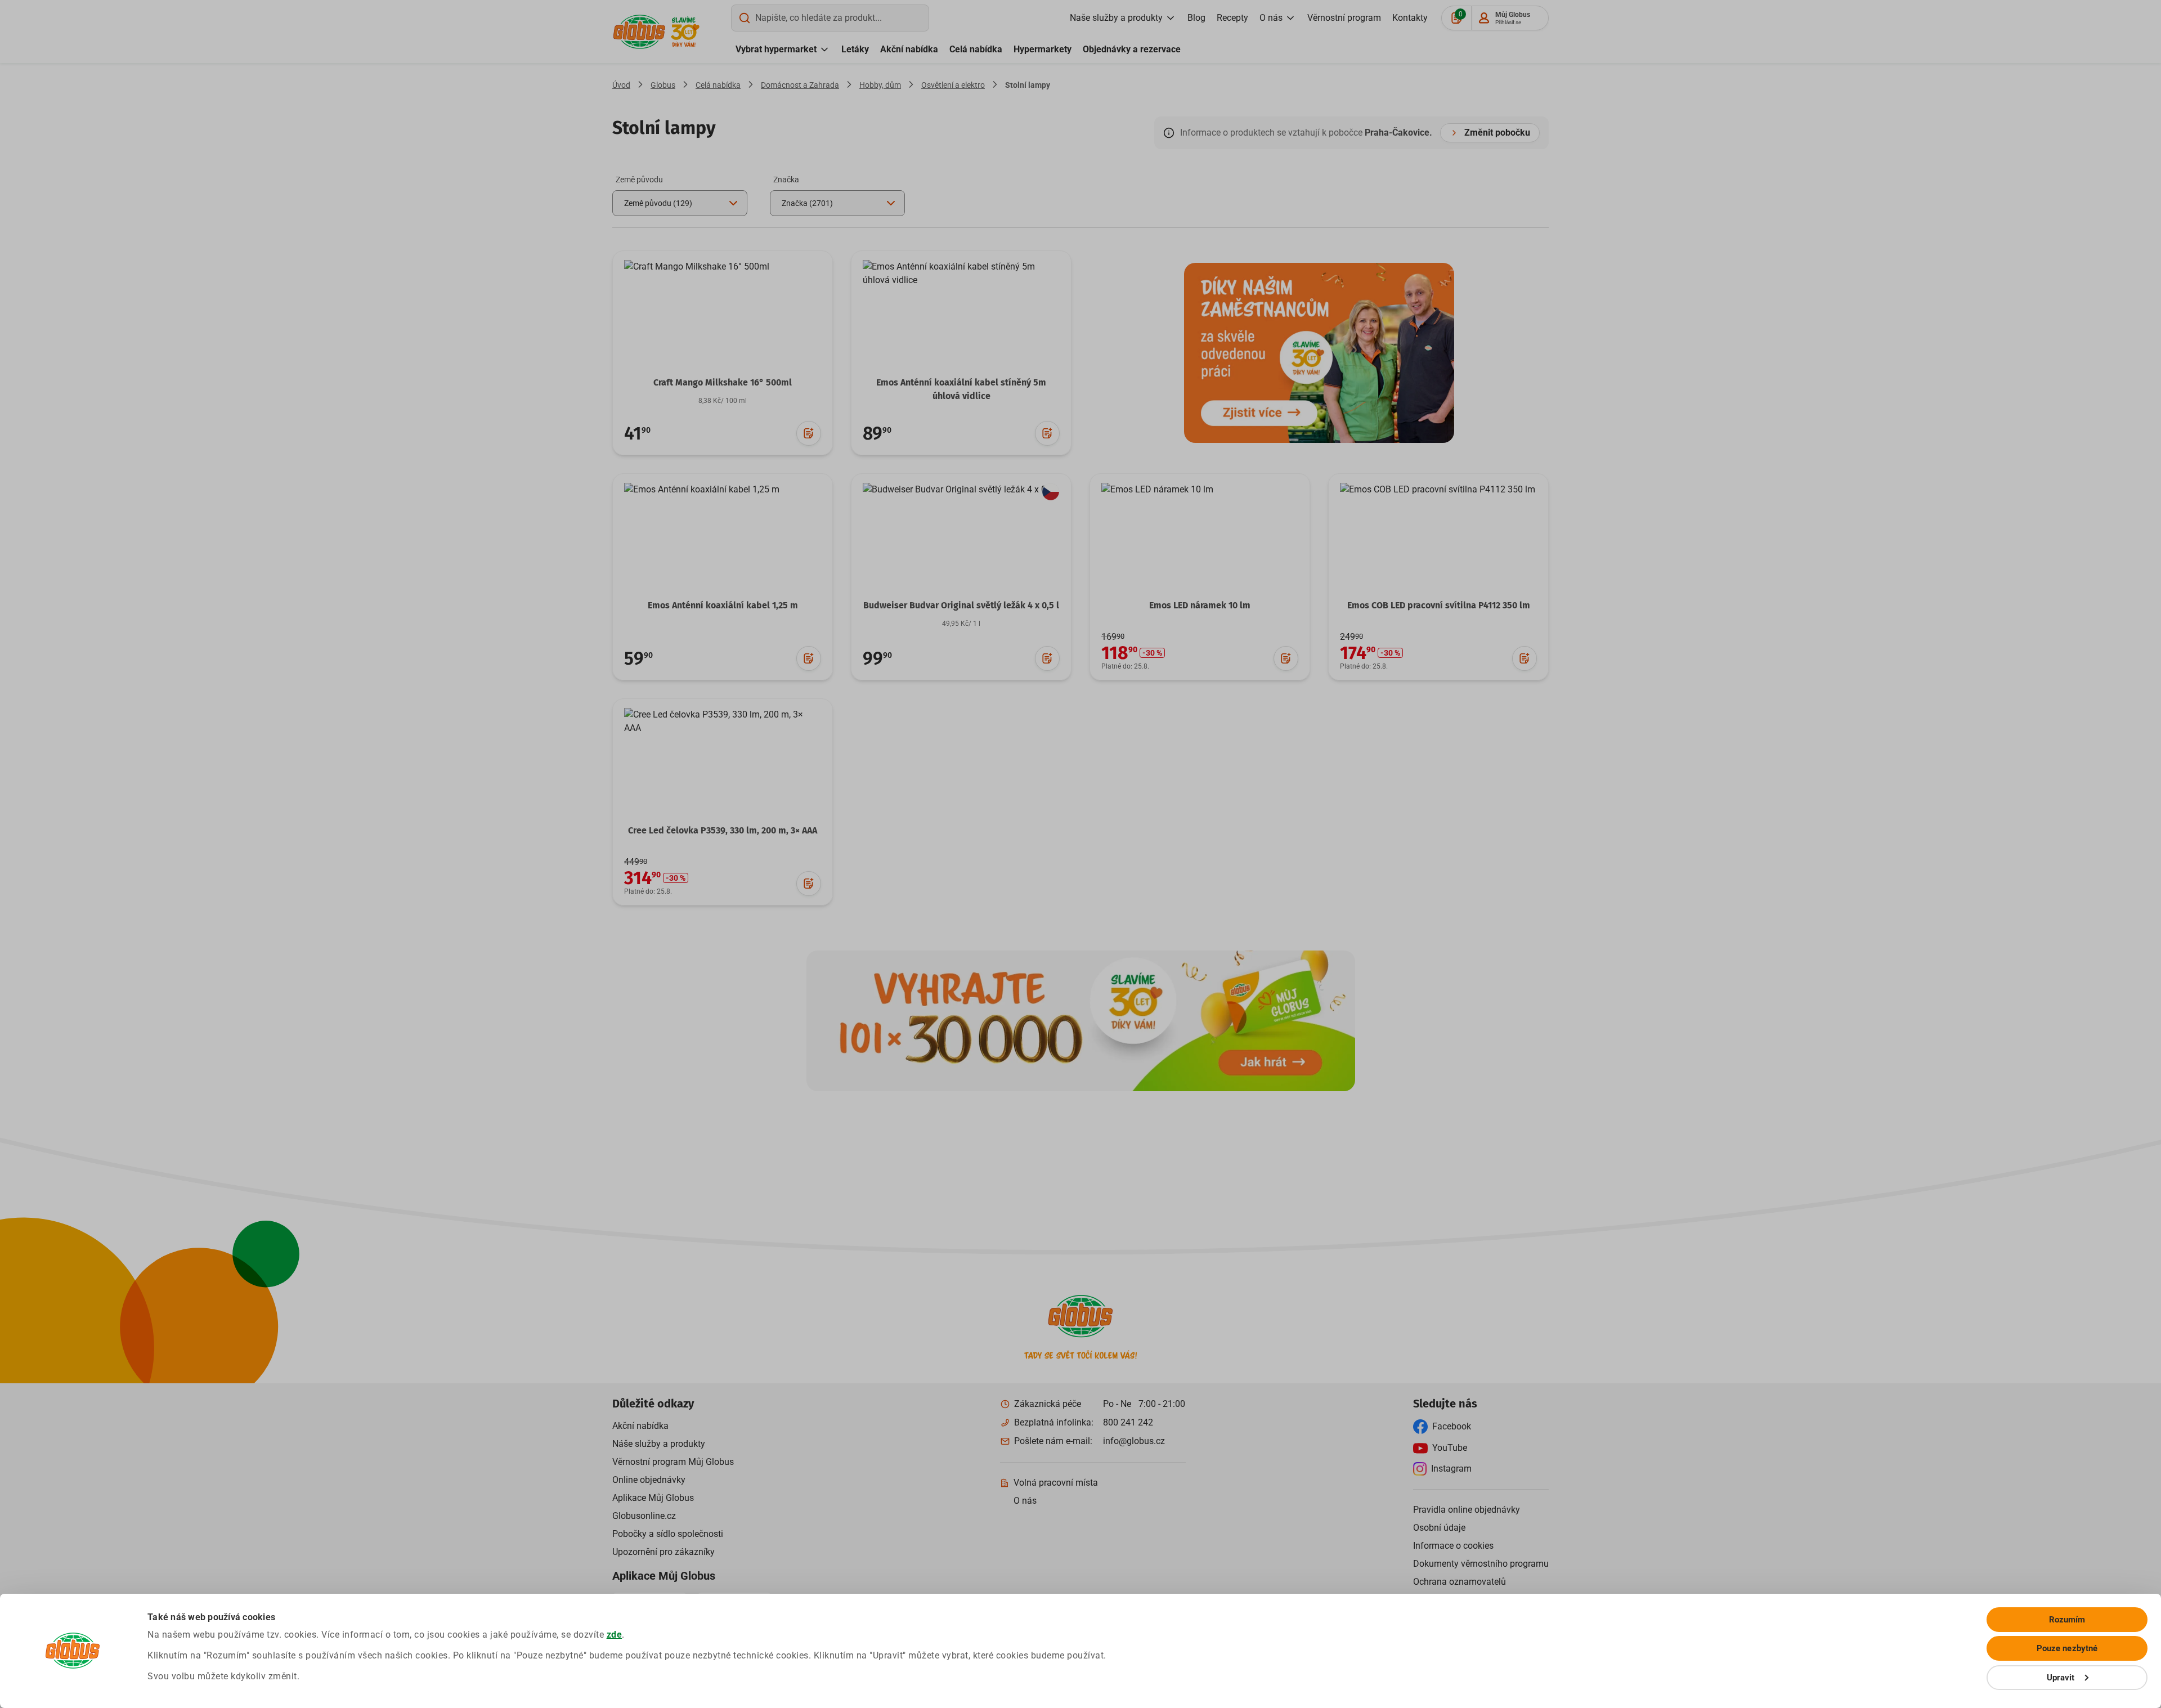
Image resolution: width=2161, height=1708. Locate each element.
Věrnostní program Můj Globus (673, 1462)
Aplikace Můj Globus (653, 1498)
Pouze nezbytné (2067, 1648)
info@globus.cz (1134, 1441)
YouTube (1450, 1448)
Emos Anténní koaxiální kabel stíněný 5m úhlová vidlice (961, 389)
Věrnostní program (1344, 18)
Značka (786, 180)
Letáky (855, 49)
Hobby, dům (880, 85)
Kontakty (1410, 18)
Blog (1196, 18)
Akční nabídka (909, 49)
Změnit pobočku (1497, 133)
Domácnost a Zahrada (800, 85)
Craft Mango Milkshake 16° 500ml (723, 382)
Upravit (2061, 1678)
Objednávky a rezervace (1132, 49)
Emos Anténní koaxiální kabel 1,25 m (723, 605)
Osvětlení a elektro (953, 85)
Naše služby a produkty (1116, 18)
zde (615, 1635)
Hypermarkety (1043, 49)
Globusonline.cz (644, 1516)
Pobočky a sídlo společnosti (668, 1534)
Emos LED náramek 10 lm (1200, 605)
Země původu (639, 180)
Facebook (1452, 1426)
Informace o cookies (1453, 1546)
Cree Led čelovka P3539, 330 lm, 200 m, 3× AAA (723, 830)
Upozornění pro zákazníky (663, 1552)
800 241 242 (1128, 1422)
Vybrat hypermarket (776, 49)
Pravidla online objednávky (1467, 1510)
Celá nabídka (976, 49)
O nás (1271, 18)
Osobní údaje (1439, 1528)
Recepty (1232, 18)
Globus (663, 85)
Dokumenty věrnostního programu (1481, 1564)
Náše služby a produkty (659, 1444)
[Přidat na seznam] (809, 433)
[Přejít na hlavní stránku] (639, 32)
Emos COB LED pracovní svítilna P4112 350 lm (1439, 605)
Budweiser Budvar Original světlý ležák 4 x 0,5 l (961, 605)
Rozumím (2067, 1620)
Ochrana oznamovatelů (1460, 1582)
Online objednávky (649, 1480)
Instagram (1451, 1469)
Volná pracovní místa (1056, 1483)
